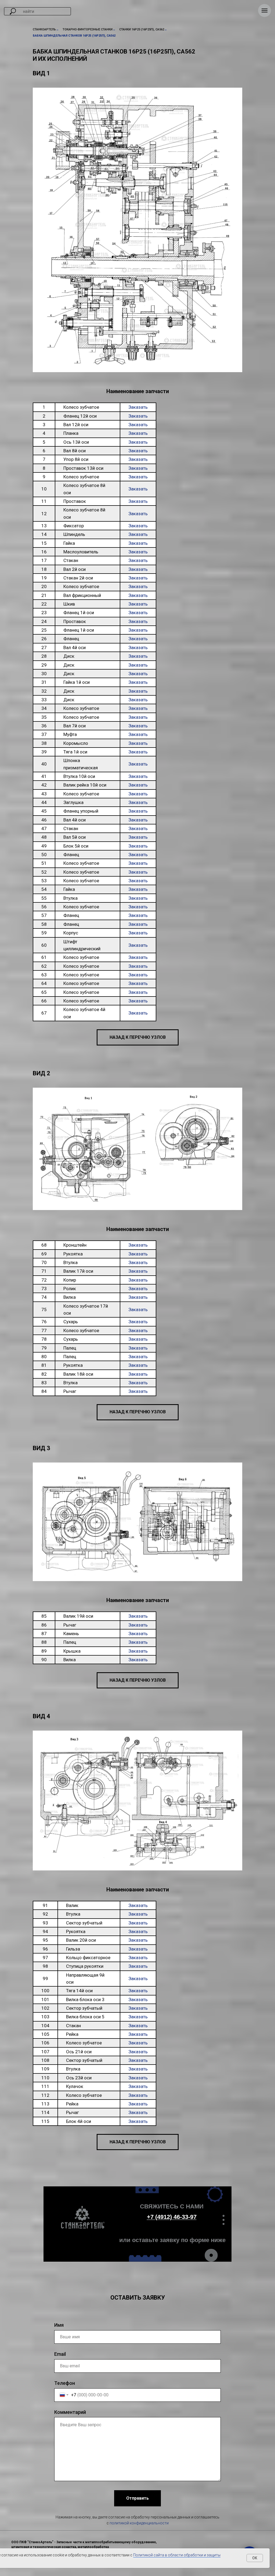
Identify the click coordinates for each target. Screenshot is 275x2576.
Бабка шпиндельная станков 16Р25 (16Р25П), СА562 (74, 36)
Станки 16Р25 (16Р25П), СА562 (142, 29)
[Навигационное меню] (265, 10)
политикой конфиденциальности (139, 2523)
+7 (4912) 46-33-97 (172, 2217)
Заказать (138, 407)
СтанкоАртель (44, 29)
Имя (59, 2325)
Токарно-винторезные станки (88, 29)
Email (60, 2354)
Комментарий (70, 2412)
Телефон (65, 2383)
